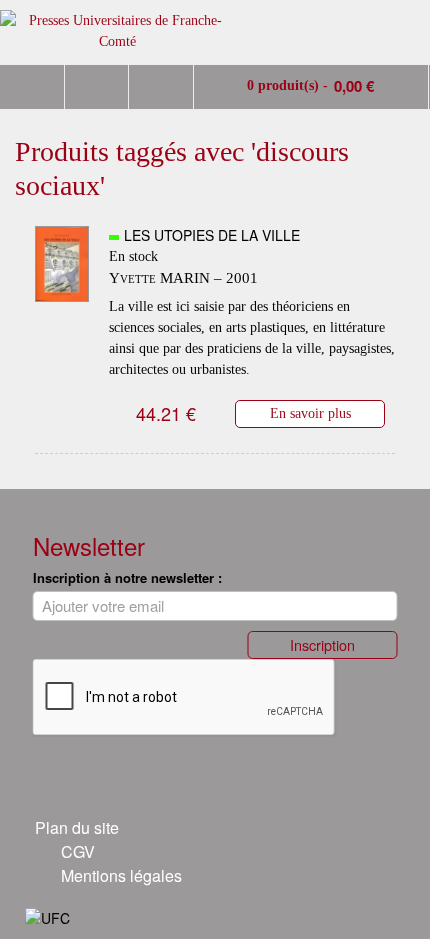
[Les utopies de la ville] (62, 304)
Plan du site (77, 827)
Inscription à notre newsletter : (127, 577)
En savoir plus (310, 413)
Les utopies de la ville (212, 235)
